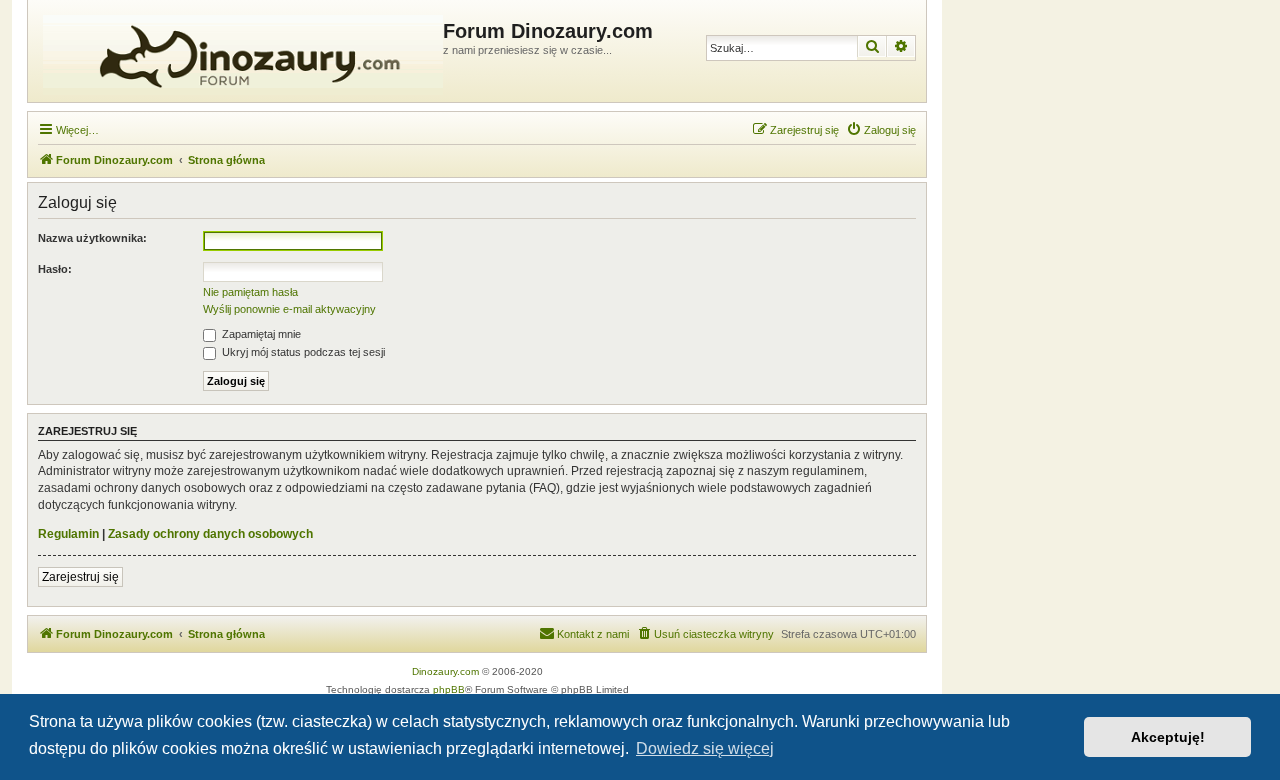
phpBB (449, 689)
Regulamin (68, 534)
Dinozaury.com (445, 671)
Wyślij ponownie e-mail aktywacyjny (289, 309)
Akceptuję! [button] (1168, 737)
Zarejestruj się (80, 577)
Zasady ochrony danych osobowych (210, 534)
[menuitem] (881, 130)
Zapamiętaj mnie (260, 334)
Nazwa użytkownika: (92, 238)
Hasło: (55, 269)
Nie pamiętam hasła (250, 292)
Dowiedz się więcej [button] (705, 748)
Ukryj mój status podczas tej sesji (302, 352)
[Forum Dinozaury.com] (238, 51)
